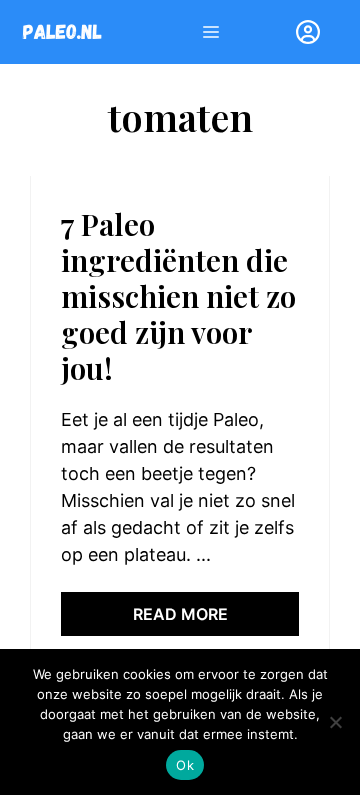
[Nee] (335, 722)
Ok (185, 765)
